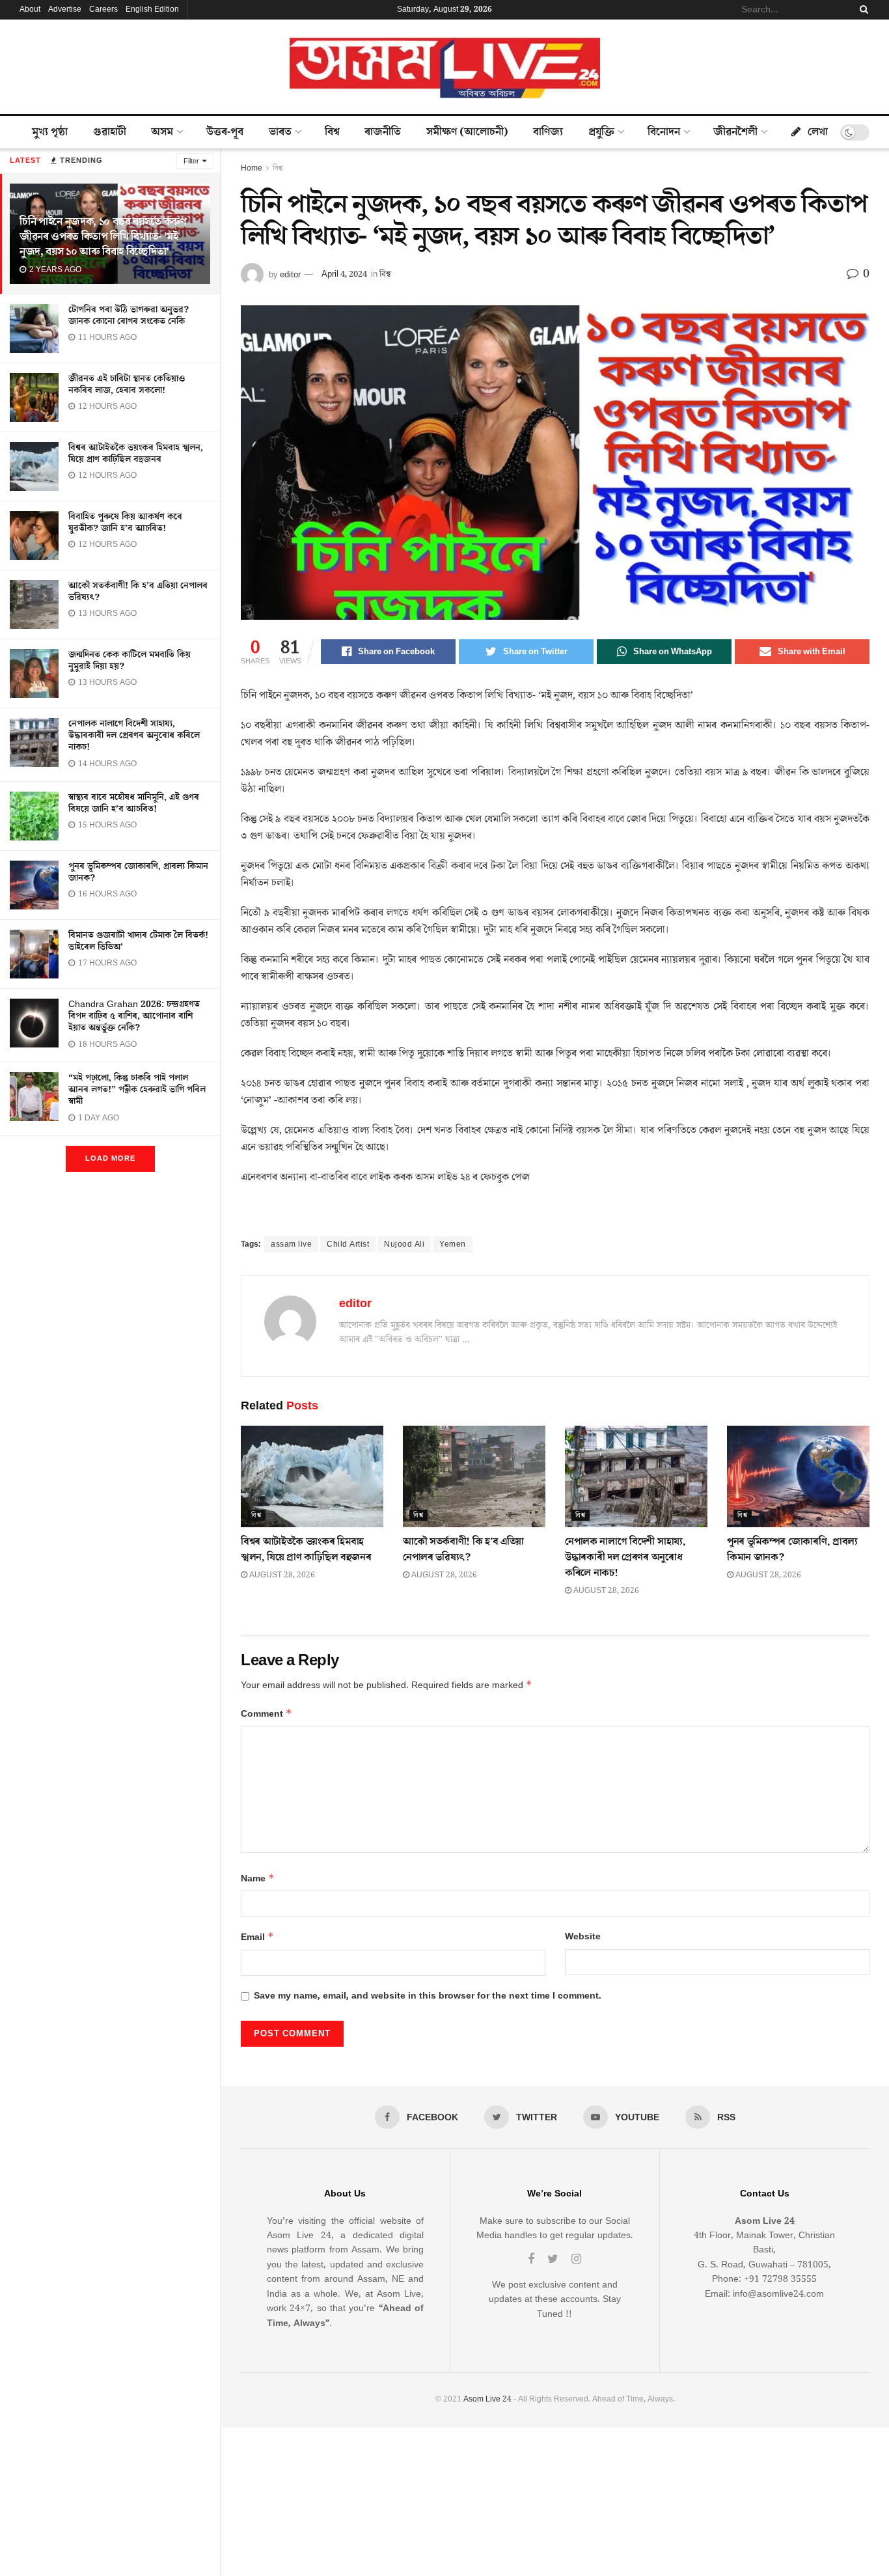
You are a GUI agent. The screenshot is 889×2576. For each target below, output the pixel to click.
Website (583, 1937)
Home (252, 168)
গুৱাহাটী (110, 132)
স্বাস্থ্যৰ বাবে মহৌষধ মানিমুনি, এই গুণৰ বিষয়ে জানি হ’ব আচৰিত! (134, 803)
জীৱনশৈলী (735, 132)
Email (257, 1937)
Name (258, 1878)
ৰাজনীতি (383, 132)
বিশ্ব (332, 132)
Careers (103, 9)
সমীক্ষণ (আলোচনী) (467, 132)
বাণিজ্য (548, 132)
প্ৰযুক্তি (601, 132)
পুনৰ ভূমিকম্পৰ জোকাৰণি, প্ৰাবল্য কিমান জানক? (138, 872)
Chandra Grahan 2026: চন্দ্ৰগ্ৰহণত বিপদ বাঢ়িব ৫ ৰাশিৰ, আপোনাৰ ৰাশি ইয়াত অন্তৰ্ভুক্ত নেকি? (134, 1016)
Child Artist (348, 1244)
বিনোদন (664, 132)
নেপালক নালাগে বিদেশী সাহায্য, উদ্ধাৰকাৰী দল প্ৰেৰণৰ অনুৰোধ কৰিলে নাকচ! (134, 736)
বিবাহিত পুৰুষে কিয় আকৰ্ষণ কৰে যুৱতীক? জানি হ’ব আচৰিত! (125, 523)
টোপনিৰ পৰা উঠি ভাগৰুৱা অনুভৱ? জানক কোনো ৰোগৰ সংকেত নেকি (129, 316)
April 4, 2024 (344, 274)
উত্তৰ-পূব (225, 132)
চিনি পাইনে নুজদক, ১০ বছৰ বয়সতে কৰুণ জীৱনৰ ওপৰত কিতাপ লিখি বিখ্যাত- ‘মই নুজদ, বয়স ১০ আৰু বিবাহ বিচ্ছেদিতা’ (103, 237)
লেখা (818, 132)
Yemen (453, 1244)
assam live (291, 1244)
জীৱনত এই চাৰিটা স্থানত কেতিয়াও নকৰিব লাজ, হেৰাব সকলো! (127, 385)
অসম (162, 132)
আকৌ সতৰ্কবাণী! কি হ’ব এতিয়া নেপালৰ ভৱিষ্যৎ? (138, 592)
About (30, 9)
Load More (110, 1158)
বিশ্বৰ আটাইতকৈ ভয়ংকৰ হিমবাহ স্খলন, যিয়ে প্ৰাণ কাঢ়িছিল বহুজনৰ (136, 454)
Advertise (65, 9)
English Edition (152, 9)
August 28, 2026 (281, 1575)
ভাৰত (280, 132)
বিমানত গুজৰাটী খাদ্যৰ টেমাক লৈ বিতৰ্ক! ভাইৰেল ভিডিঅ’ (138, 941)
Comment (267, 1714)
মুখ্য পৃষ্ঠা (50, 132)
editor (290, 274)
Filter (191, 161)
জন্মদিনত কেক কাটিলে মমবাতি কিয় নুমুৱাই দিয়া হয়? (130, 661)
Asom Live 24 (487, 2399)
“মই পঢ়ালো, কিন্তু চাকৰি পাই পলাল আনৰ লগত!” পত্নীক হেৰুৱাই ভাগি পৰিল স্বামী (137, 1090)
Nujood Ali (404, 1244)
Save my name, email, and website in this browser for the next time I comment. (428, 1996)
